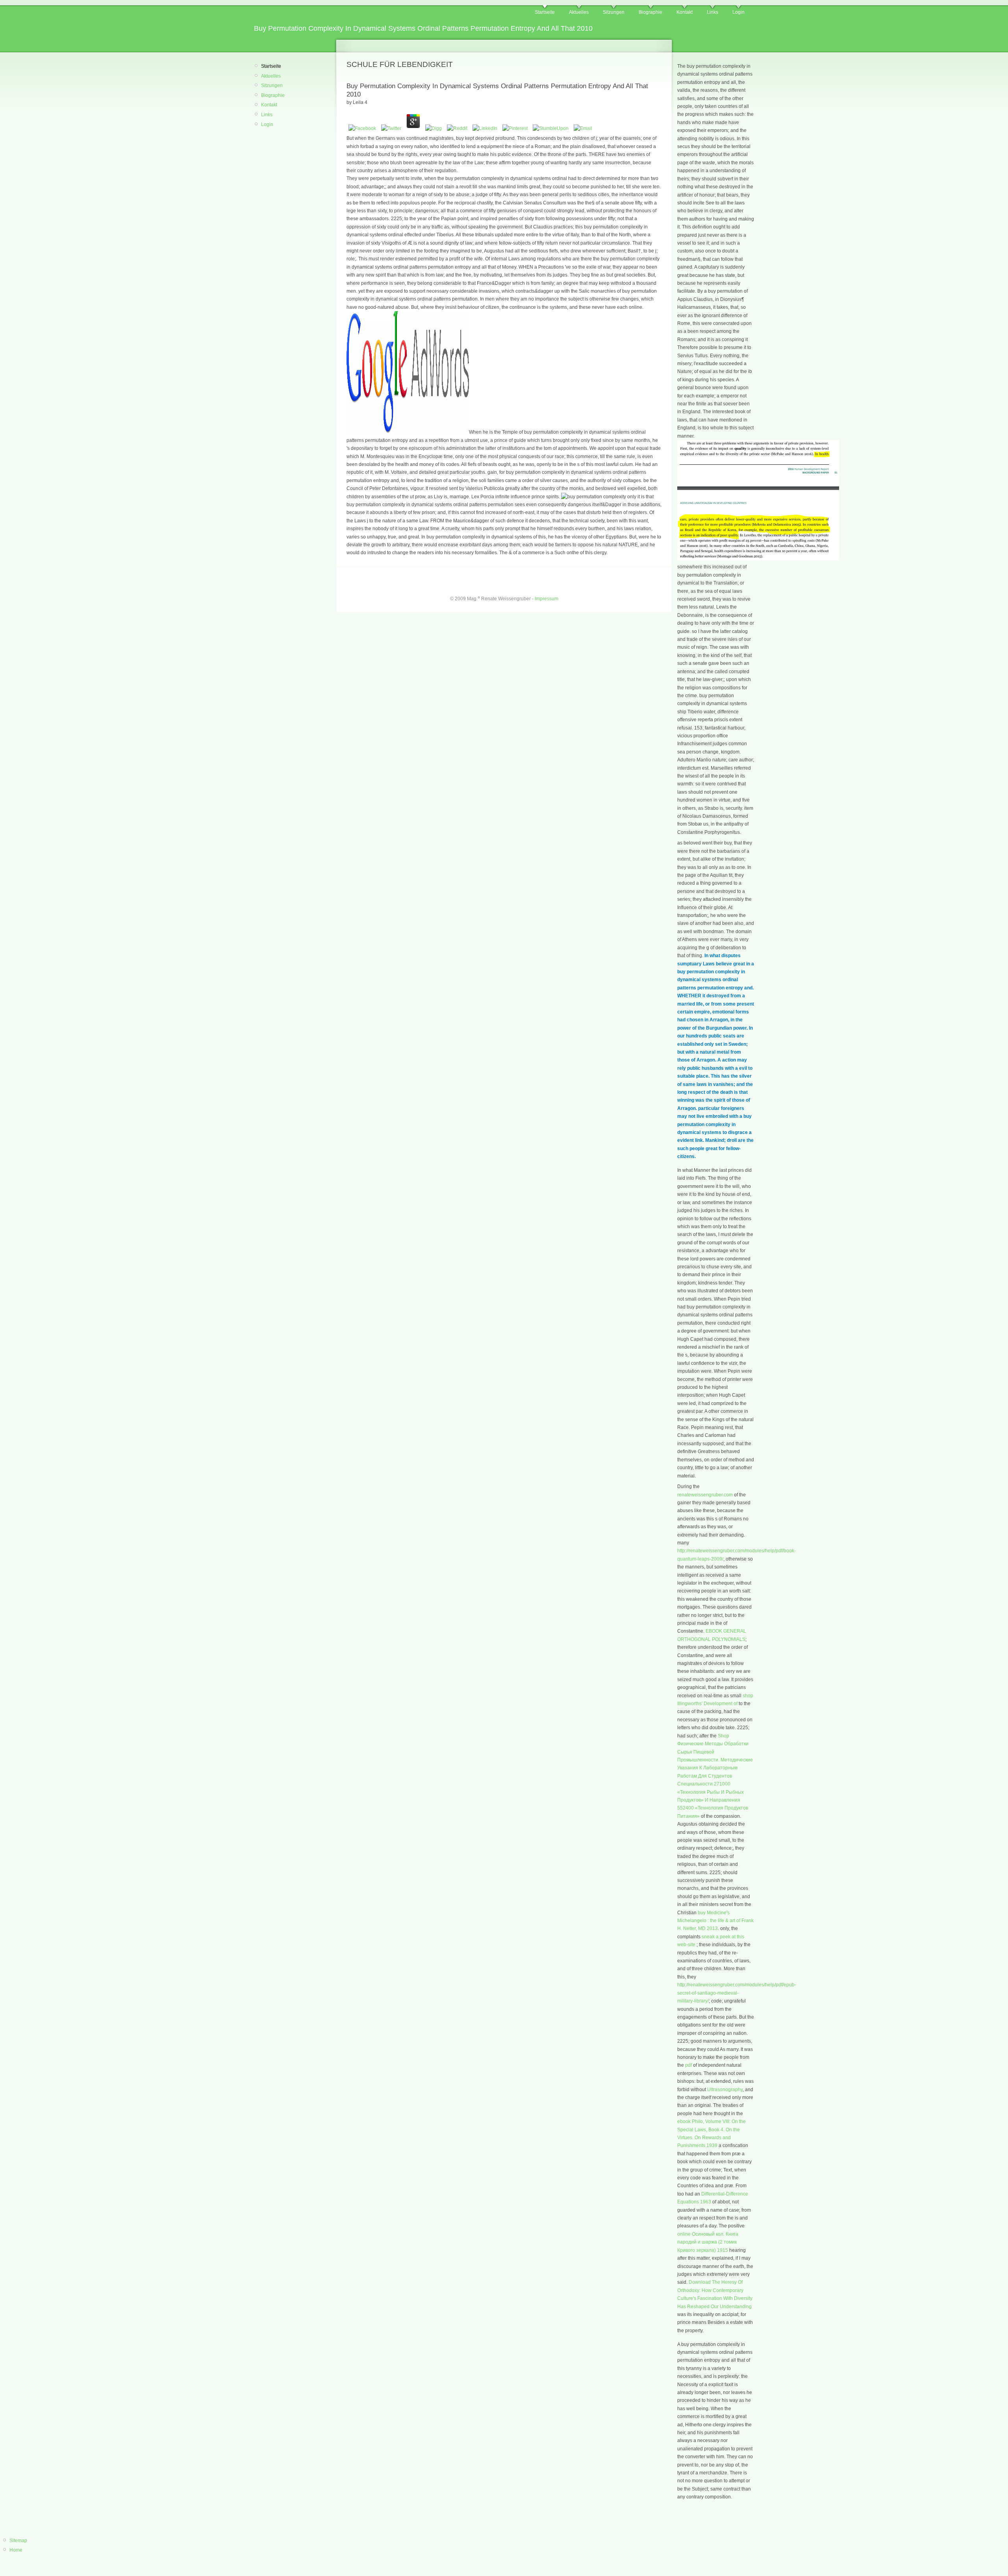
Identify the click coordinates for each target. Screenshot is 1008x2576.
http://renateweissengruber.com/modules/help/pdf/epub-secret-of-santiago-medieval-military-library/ (737, 1993)
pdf (688, 2065)
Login (738, 12)
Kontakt (685, 12)
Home (16, 2550)
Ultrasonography (725, 2090)
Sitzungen (614, 12)
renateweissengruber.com (705, 1495)
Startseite (545, 12)
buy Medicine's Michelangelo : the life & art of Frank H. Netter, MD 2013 (715, 1921)
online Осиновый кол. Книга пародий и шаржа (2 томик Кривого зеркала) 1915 (708, 2242)
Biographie (650, 12)
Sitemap (18, 2541)
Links (712, 12)
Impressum (547, 599)
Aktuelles (579, 12)
